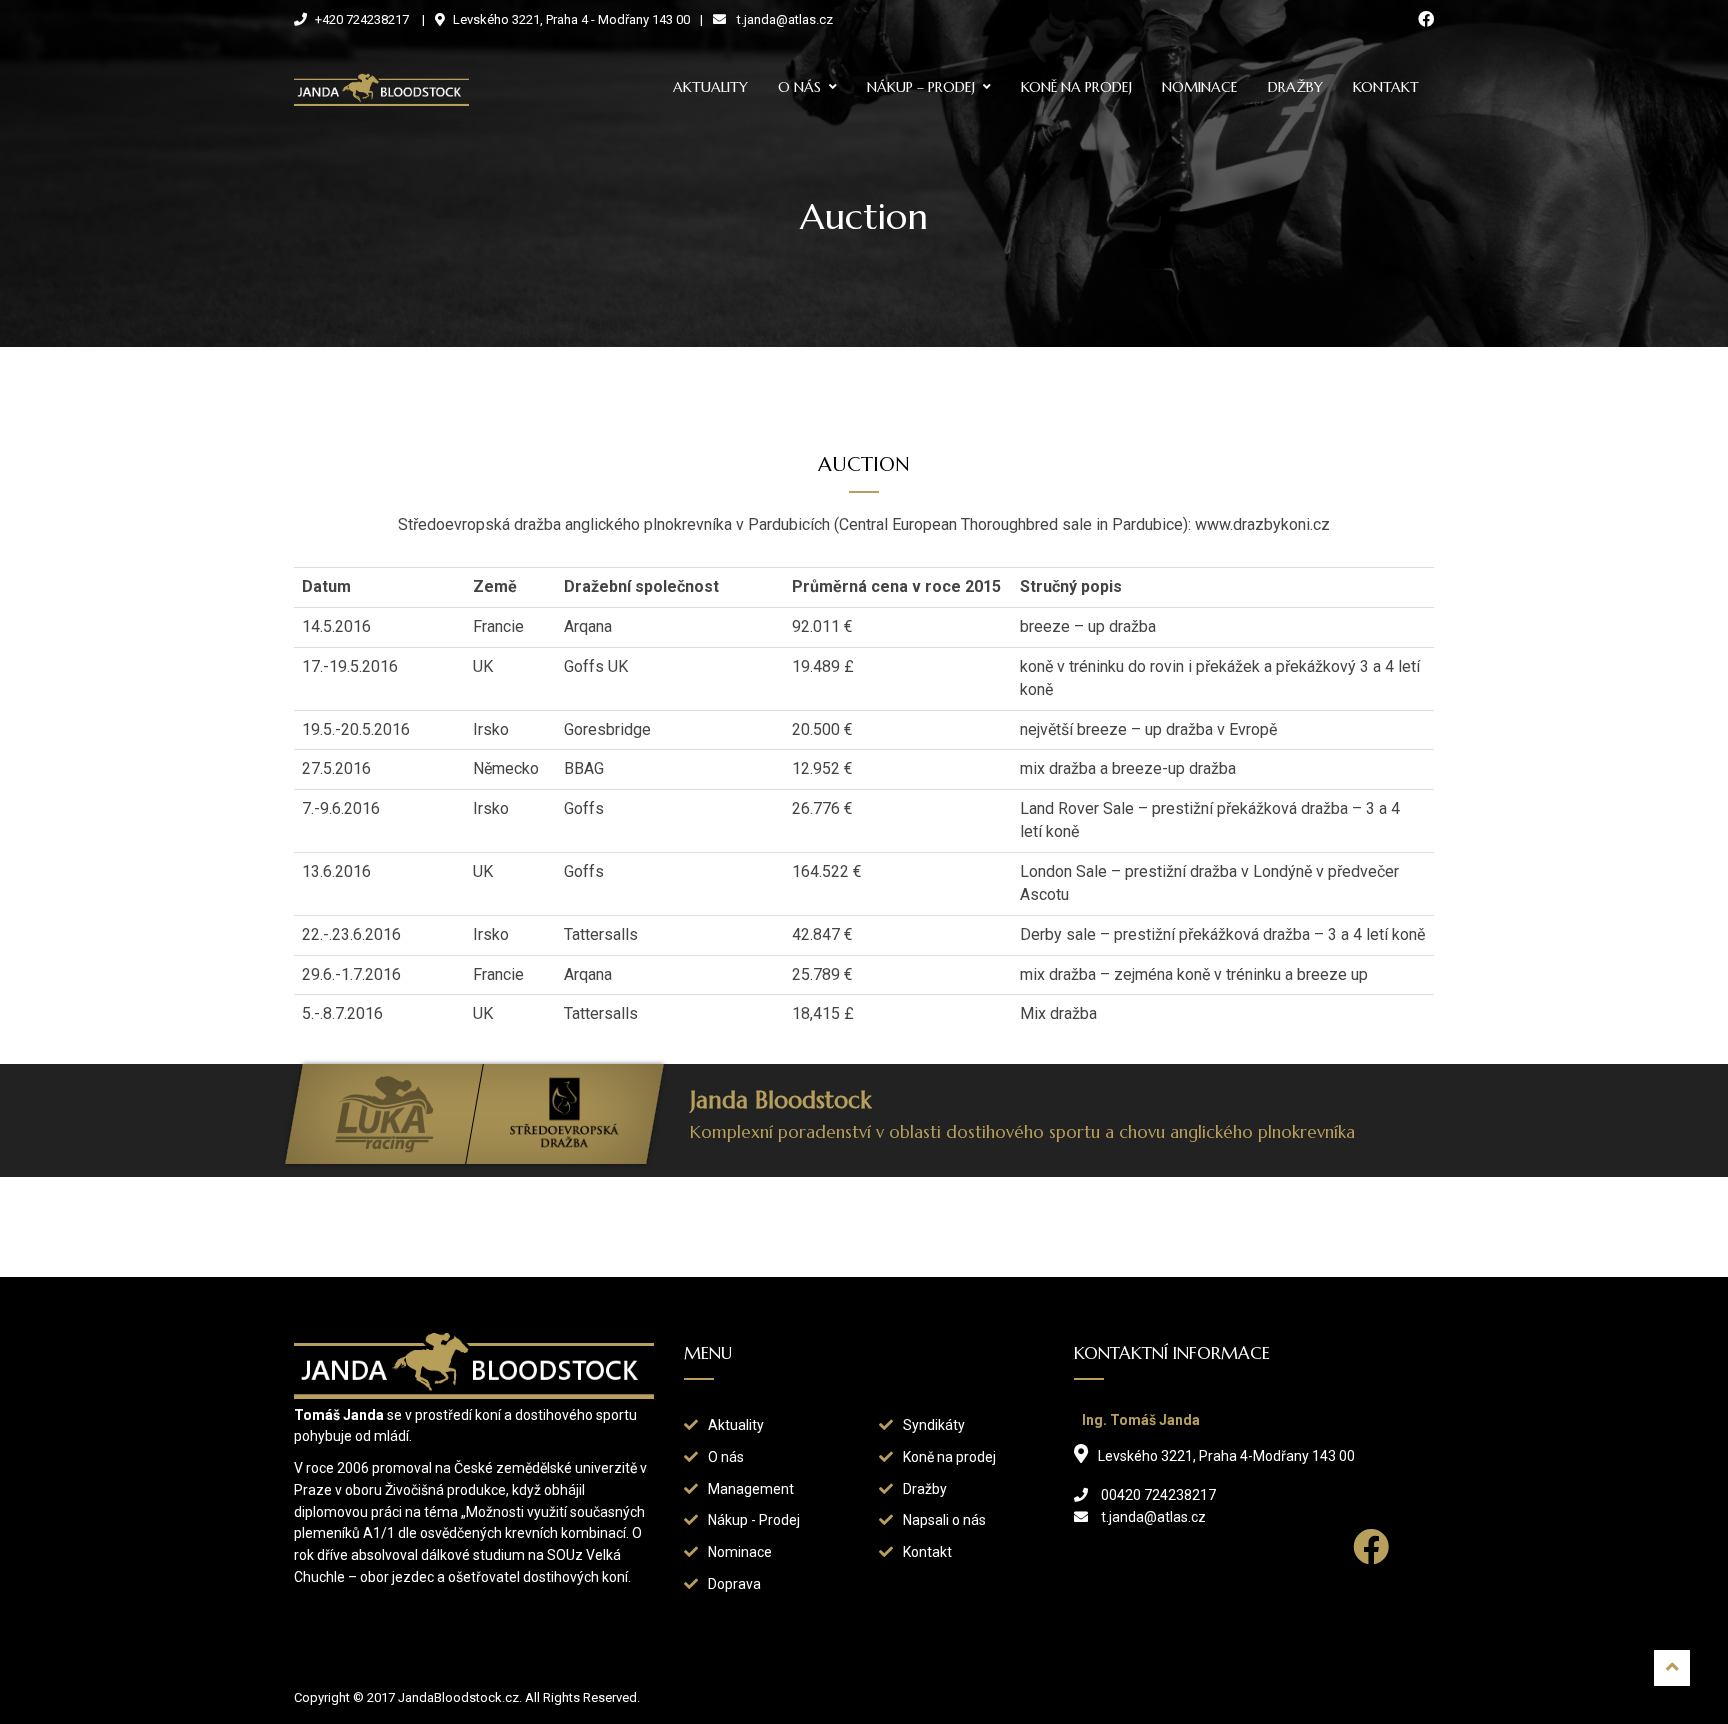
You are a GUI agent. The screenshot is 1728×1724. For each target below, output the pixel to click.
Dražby (1295, 87)
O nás (799, 87)
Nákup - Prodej (754, 1520)
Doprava (734, 1584)
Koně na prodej (1076, 87)
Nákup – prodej (921, 87)
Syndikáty (934, 1425)
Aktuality (710, 87)
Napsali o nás (944, 1520)
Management (751, 1489)
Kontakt (1386, 87)
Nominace (1200, 87)
